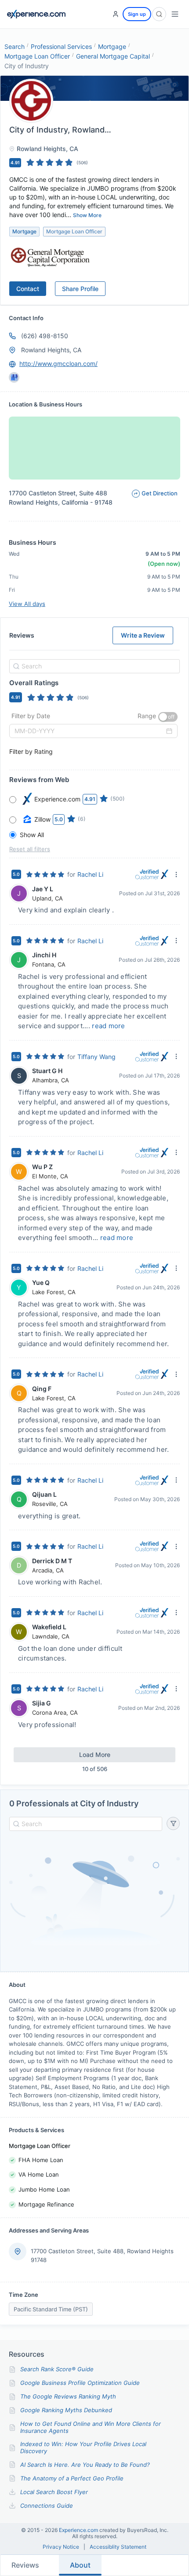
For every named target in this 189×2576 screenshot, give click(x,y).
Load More (95, 1755)
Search (15, 46)
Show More (87, 215)
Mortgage (112, 46)
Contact (28, 289)
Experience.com (79, 2530)
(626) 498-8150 (45, 336)
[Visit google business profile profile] (14, 377)
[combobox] (93, 666)
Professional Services (61, 46)
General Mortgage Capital (113, 56)
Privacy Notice (61, 2547)
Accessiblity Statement (118, 2547)
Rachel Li (90, 874)
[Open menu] (175, 14)
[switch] (168, 717)
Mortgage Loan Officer (37, 56)
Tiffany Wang (96, 1057)
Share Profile (80, 289)
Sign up (137, 14)
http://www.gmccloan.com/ (58, 364)
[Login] (116, 14)
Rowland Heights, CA (51, 350)
